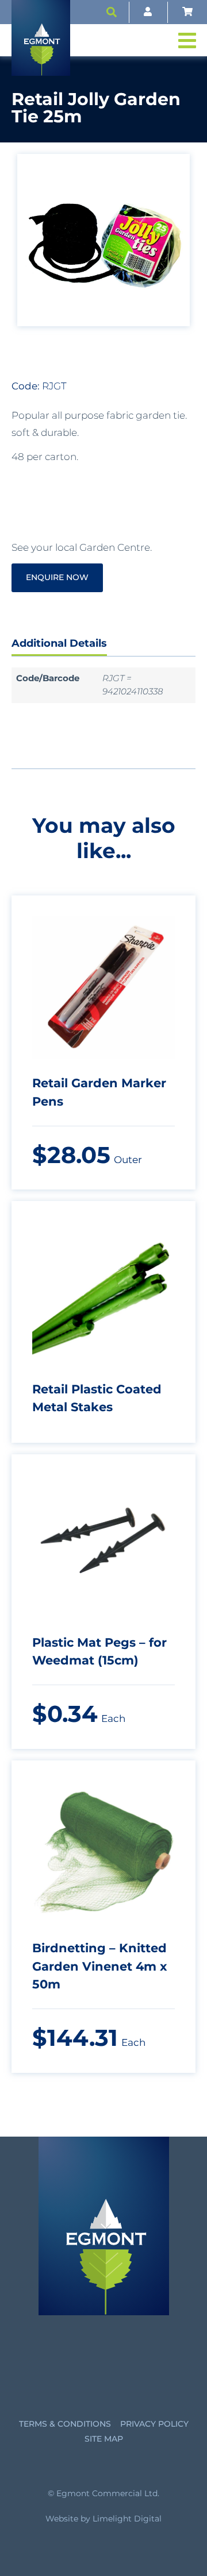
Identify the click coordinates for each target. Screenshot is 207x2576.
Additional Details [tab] (59, 643)
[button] (112, 12)
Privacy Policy (154, 2424)
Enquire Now (57, 577)
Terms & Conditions (65, 2424)
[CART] (187, 12)
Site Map (104, 2439)
